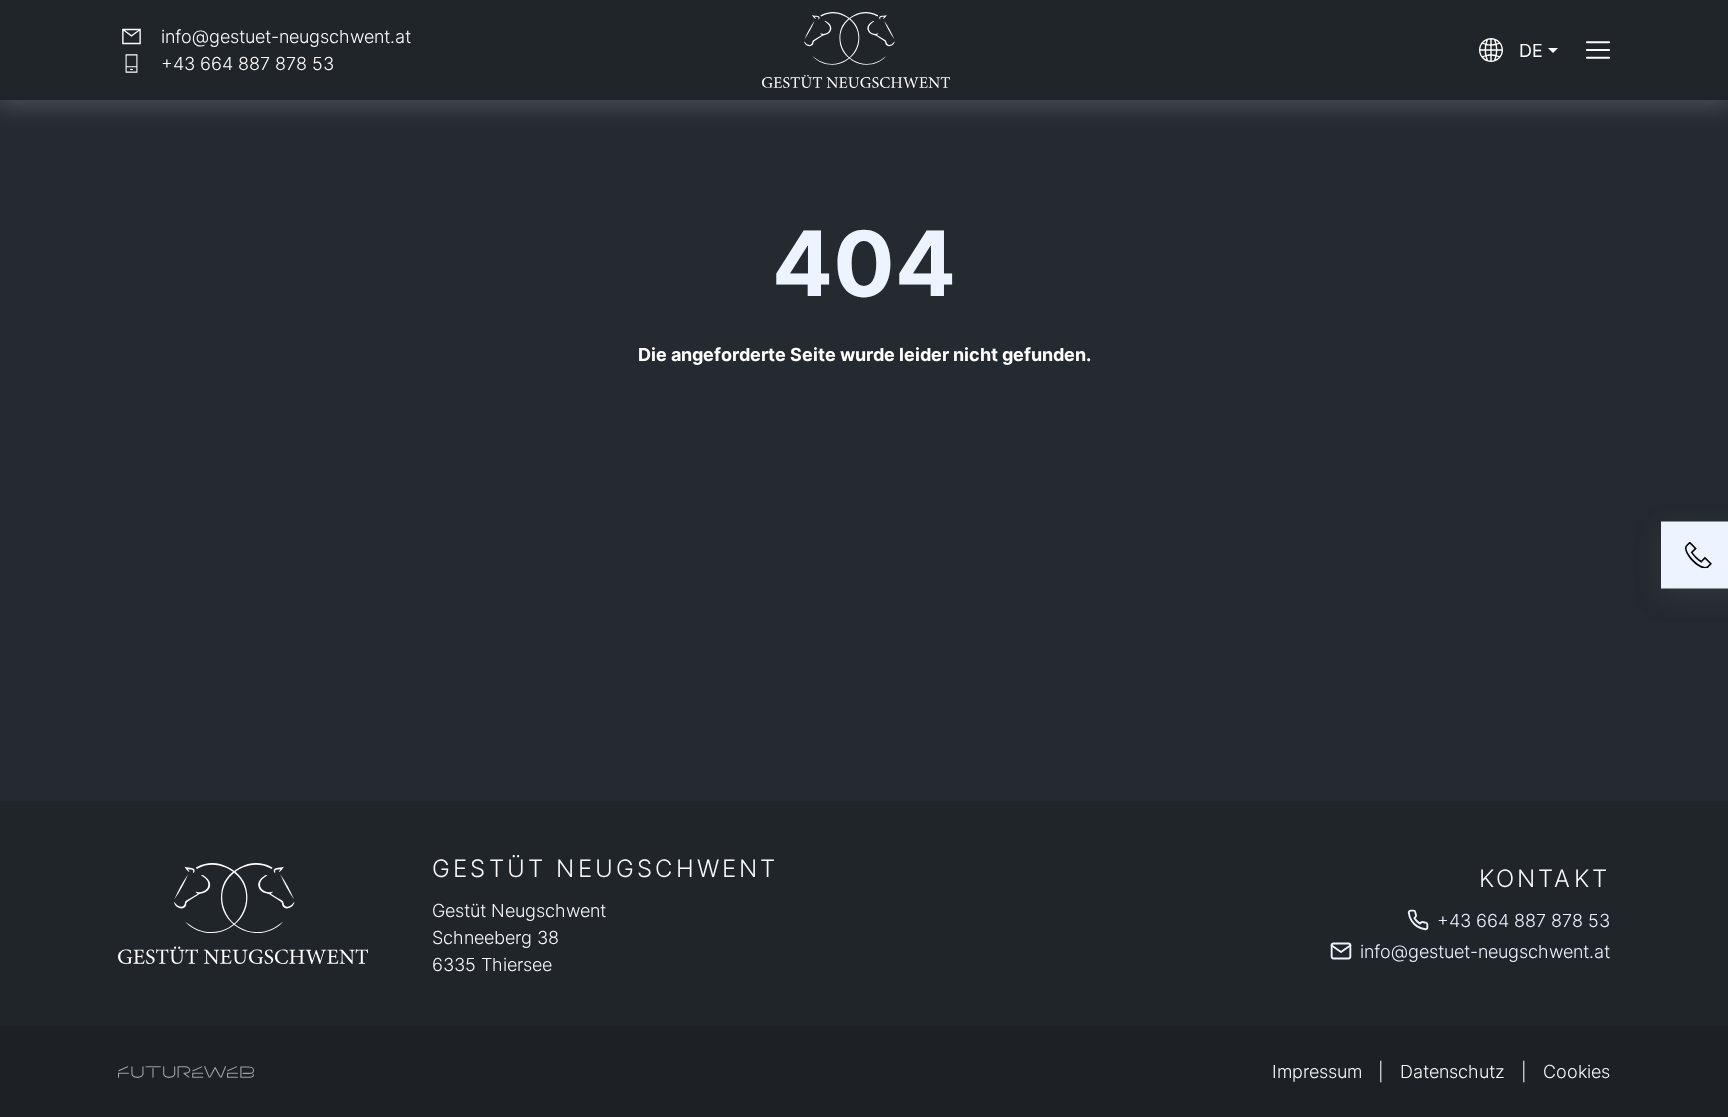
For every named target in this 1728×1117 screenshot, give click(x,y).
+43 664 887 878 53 (1523, 920)
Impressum (1317, 1071)
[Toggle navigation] (1598, 50)
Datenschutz (1452, 1071)
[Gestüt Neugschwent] (243, 913)
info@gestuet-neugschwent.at (1485, 951)
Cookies (1576, 1071)
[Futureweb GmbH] (186, 1072)
